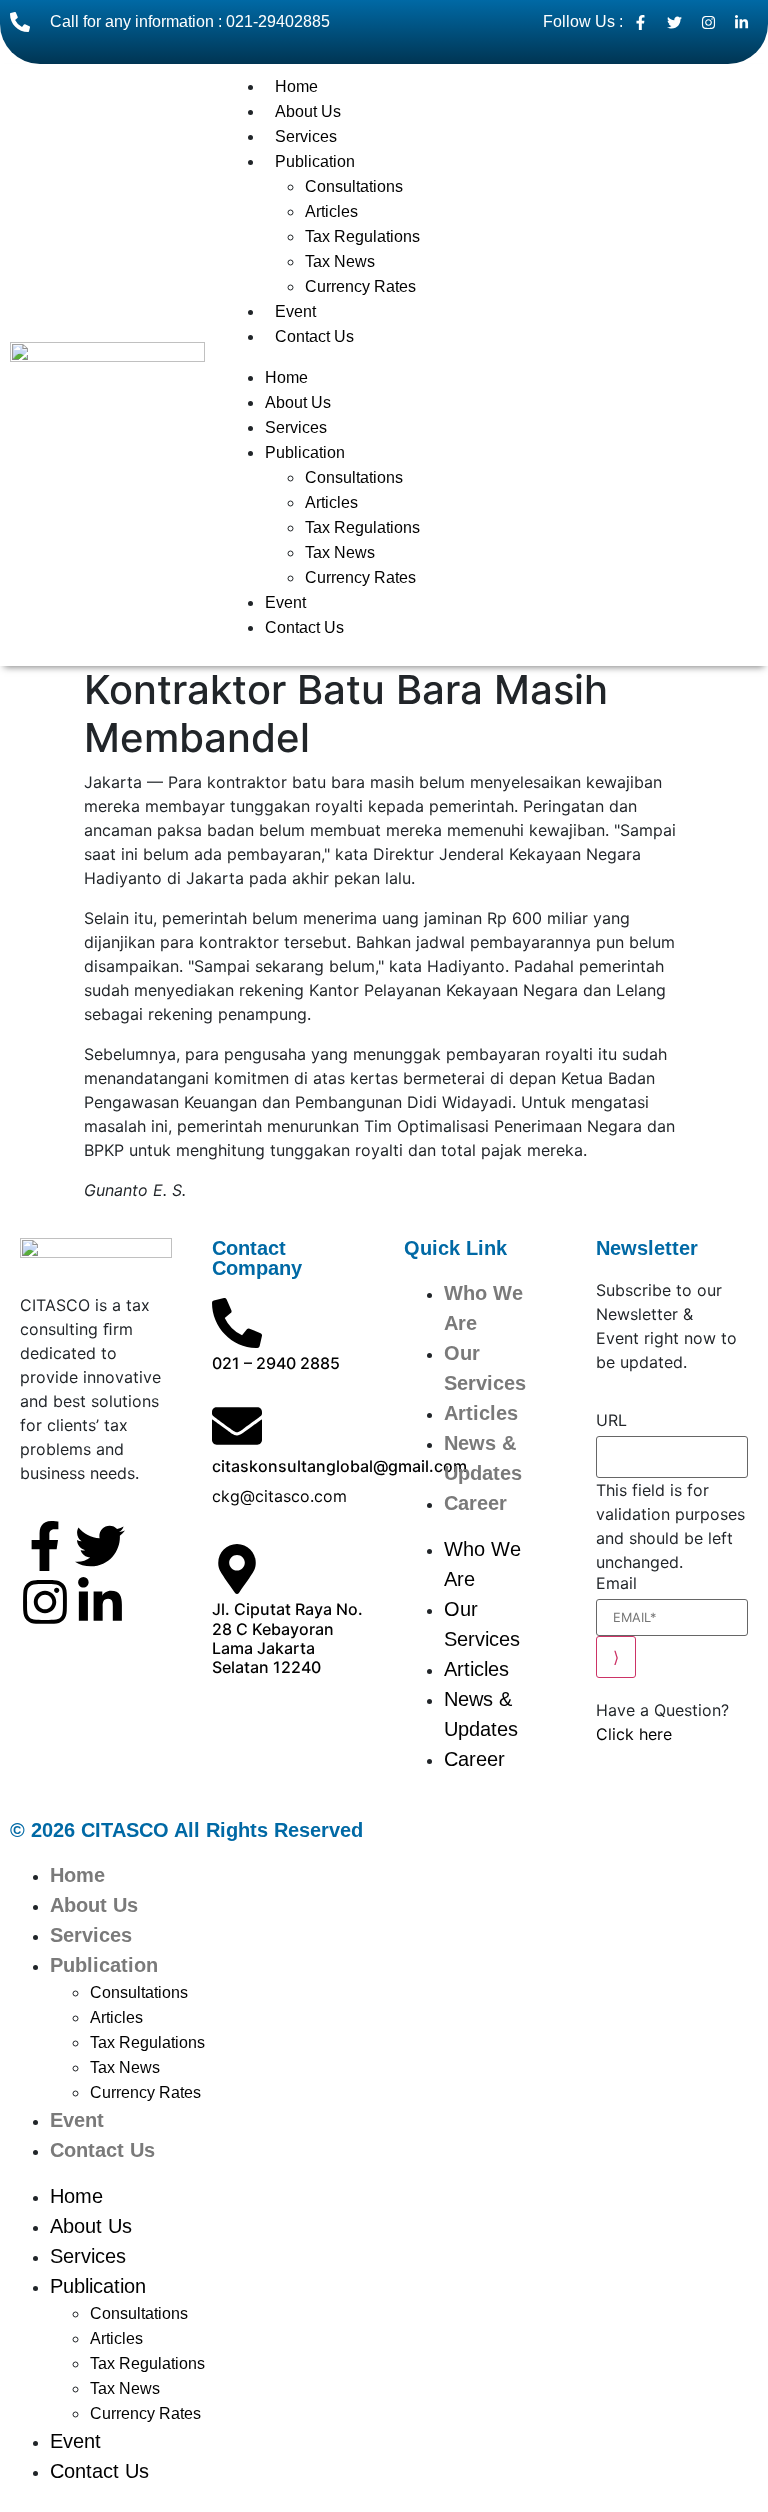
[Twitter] (100, 1546)
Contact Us (314, 336)
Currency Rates (360, 286)
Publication (315, 161)
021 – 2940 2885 (276, 1363)
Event (295, 311)
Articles (331, 211)
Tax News (340, 261)
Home (296, 86)
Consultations (354, 186)
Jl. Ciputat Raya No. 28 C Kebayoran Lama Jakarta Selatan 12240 (287, 1638)
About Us (308, 111)
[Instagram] (45, 1602)
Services (306, 136)
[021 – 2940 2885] (237, 1323)
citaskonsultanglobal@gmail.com (339, 1466)
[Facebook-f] (45, 1546)
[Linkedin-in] (100, 1602)
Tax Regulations (362, 236)
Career (475, 1503)
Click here (634, 1734)
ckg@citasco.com (279, 1496)
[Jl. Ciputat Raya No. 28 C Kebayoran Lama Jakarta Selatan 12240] (237, 1569)
